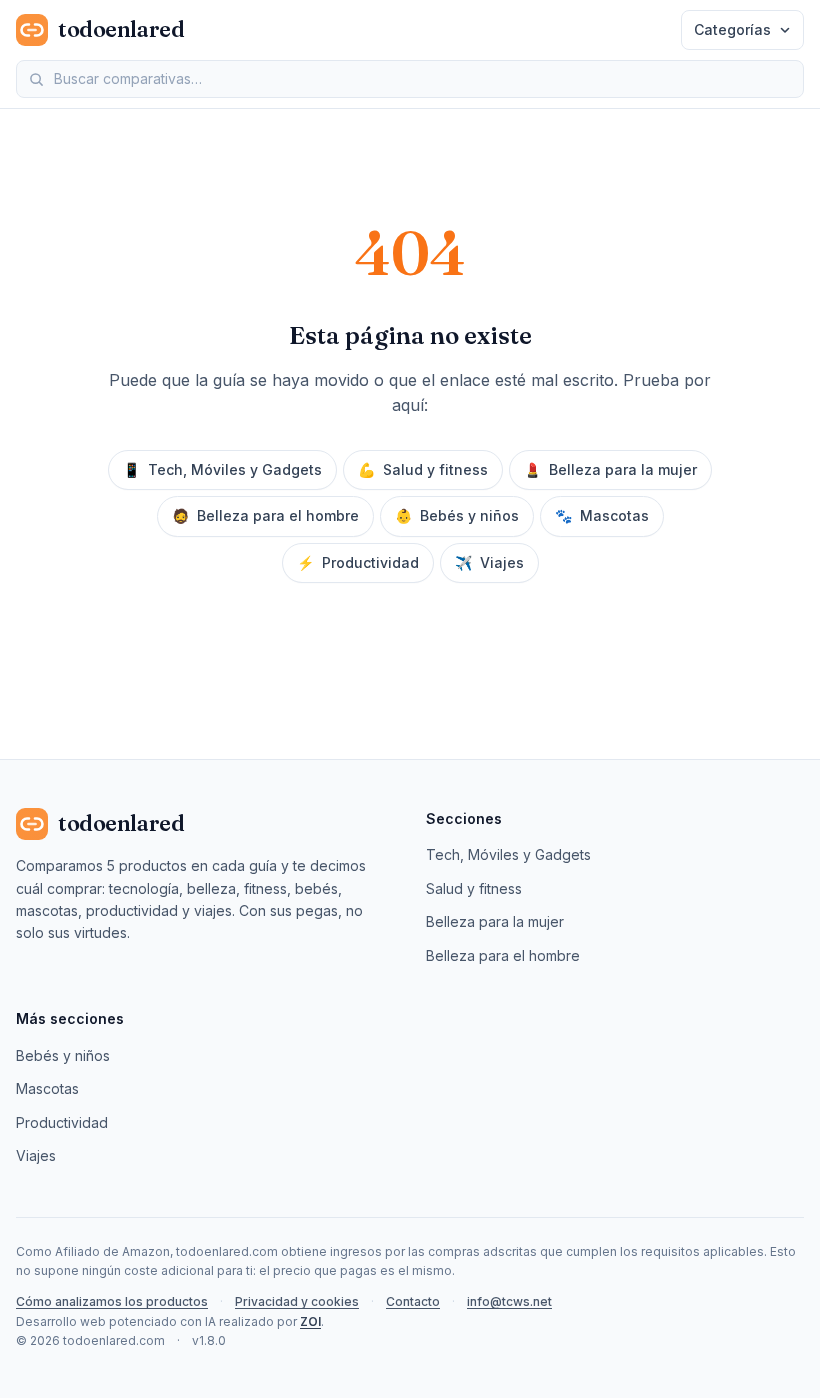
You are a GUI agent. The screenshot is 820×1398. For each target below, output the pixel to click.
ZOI (310, 1321)
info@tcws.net (509, 1301)
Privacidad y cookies (297, 1301)
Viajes (489, 562)
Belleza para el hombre (265, 515)
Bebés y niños (457, 515)
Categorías (732, 29)
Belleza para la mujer (610, 469)
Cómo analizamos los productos (112, 1301)
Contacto (413, 1301)
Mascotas (602, 515)
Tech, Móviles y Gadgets (222, 469)
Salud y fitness (423, 469)
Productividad (358, 562)
